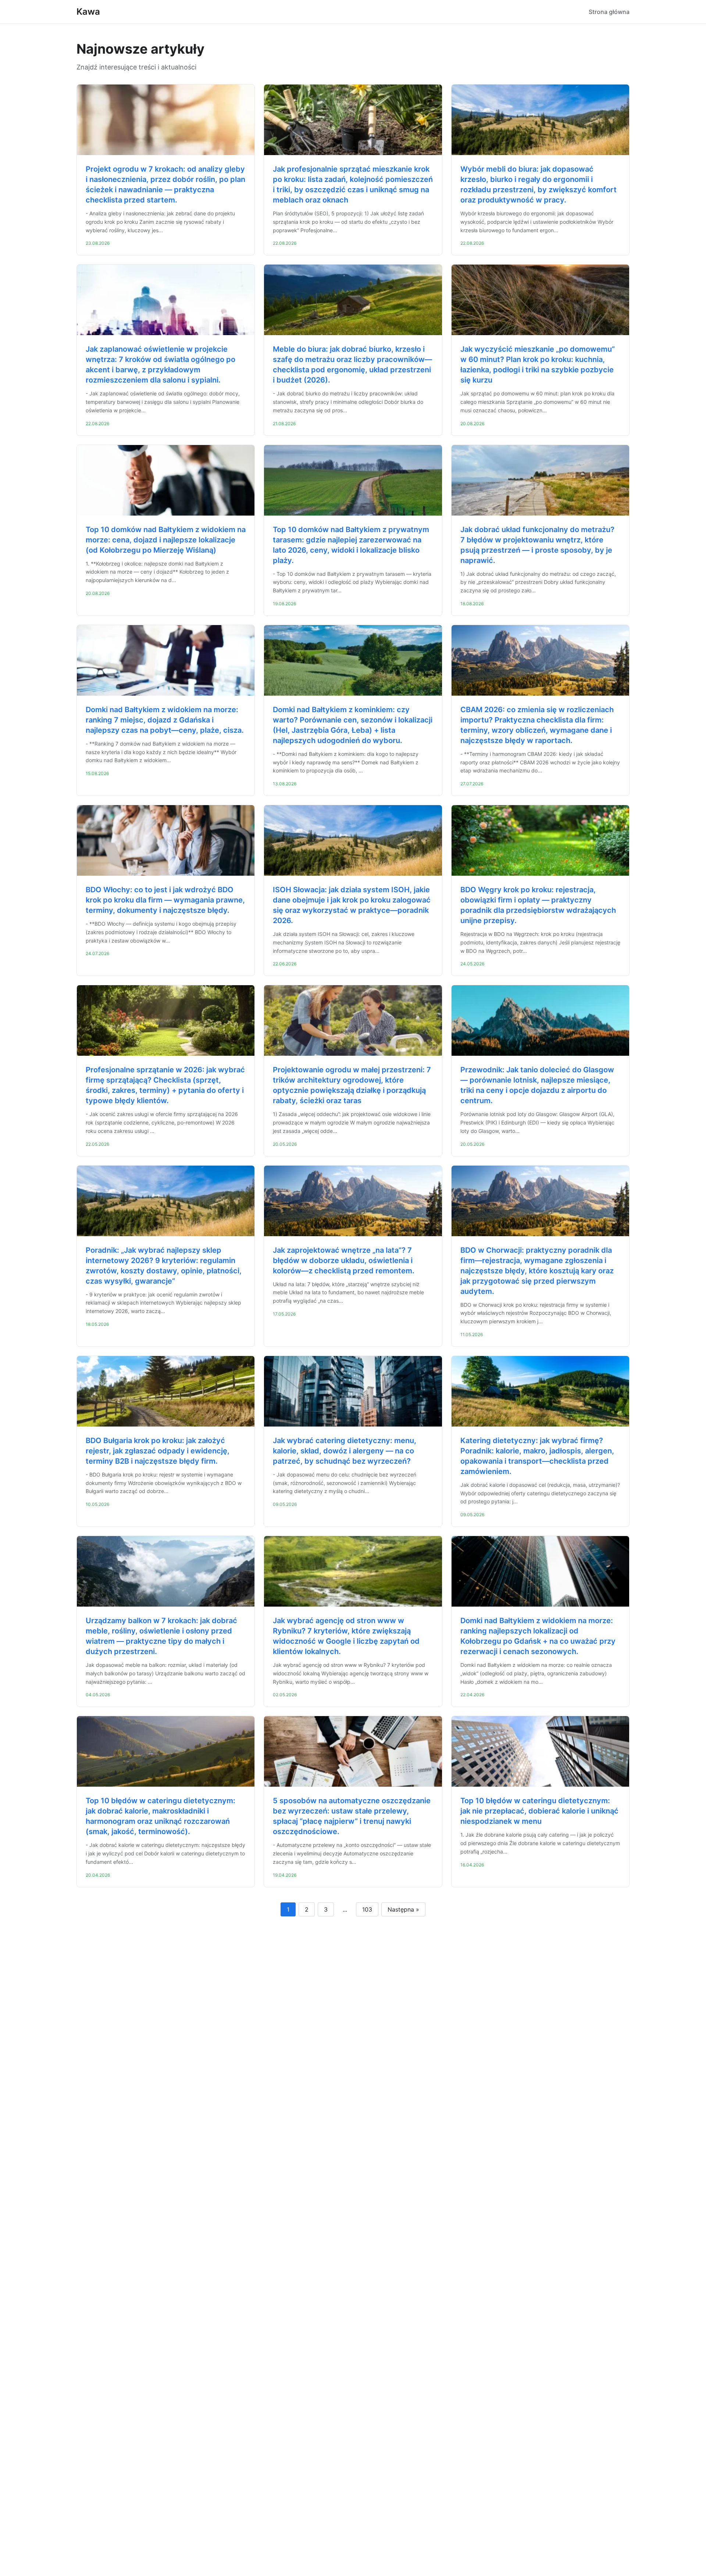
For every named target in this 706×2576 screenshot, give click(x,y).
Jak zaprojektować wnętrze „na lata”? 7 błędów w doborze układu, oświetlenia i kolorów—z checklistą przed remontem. (344, 1260)
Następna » (403, 1909)
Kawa (88, 12)
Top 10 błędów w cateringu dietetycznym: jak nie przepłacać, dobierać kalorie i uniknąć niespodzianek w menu (539, 1811)
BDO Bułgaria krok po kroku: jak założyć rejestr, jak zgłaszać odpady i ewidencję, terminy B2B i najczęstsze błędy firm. (158, 1451)
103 (367, 1909)
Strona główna (609, 12)
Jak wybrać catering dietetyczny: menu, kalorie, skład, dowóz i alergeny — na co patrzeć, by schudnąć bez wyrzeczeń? (345, 1451)
